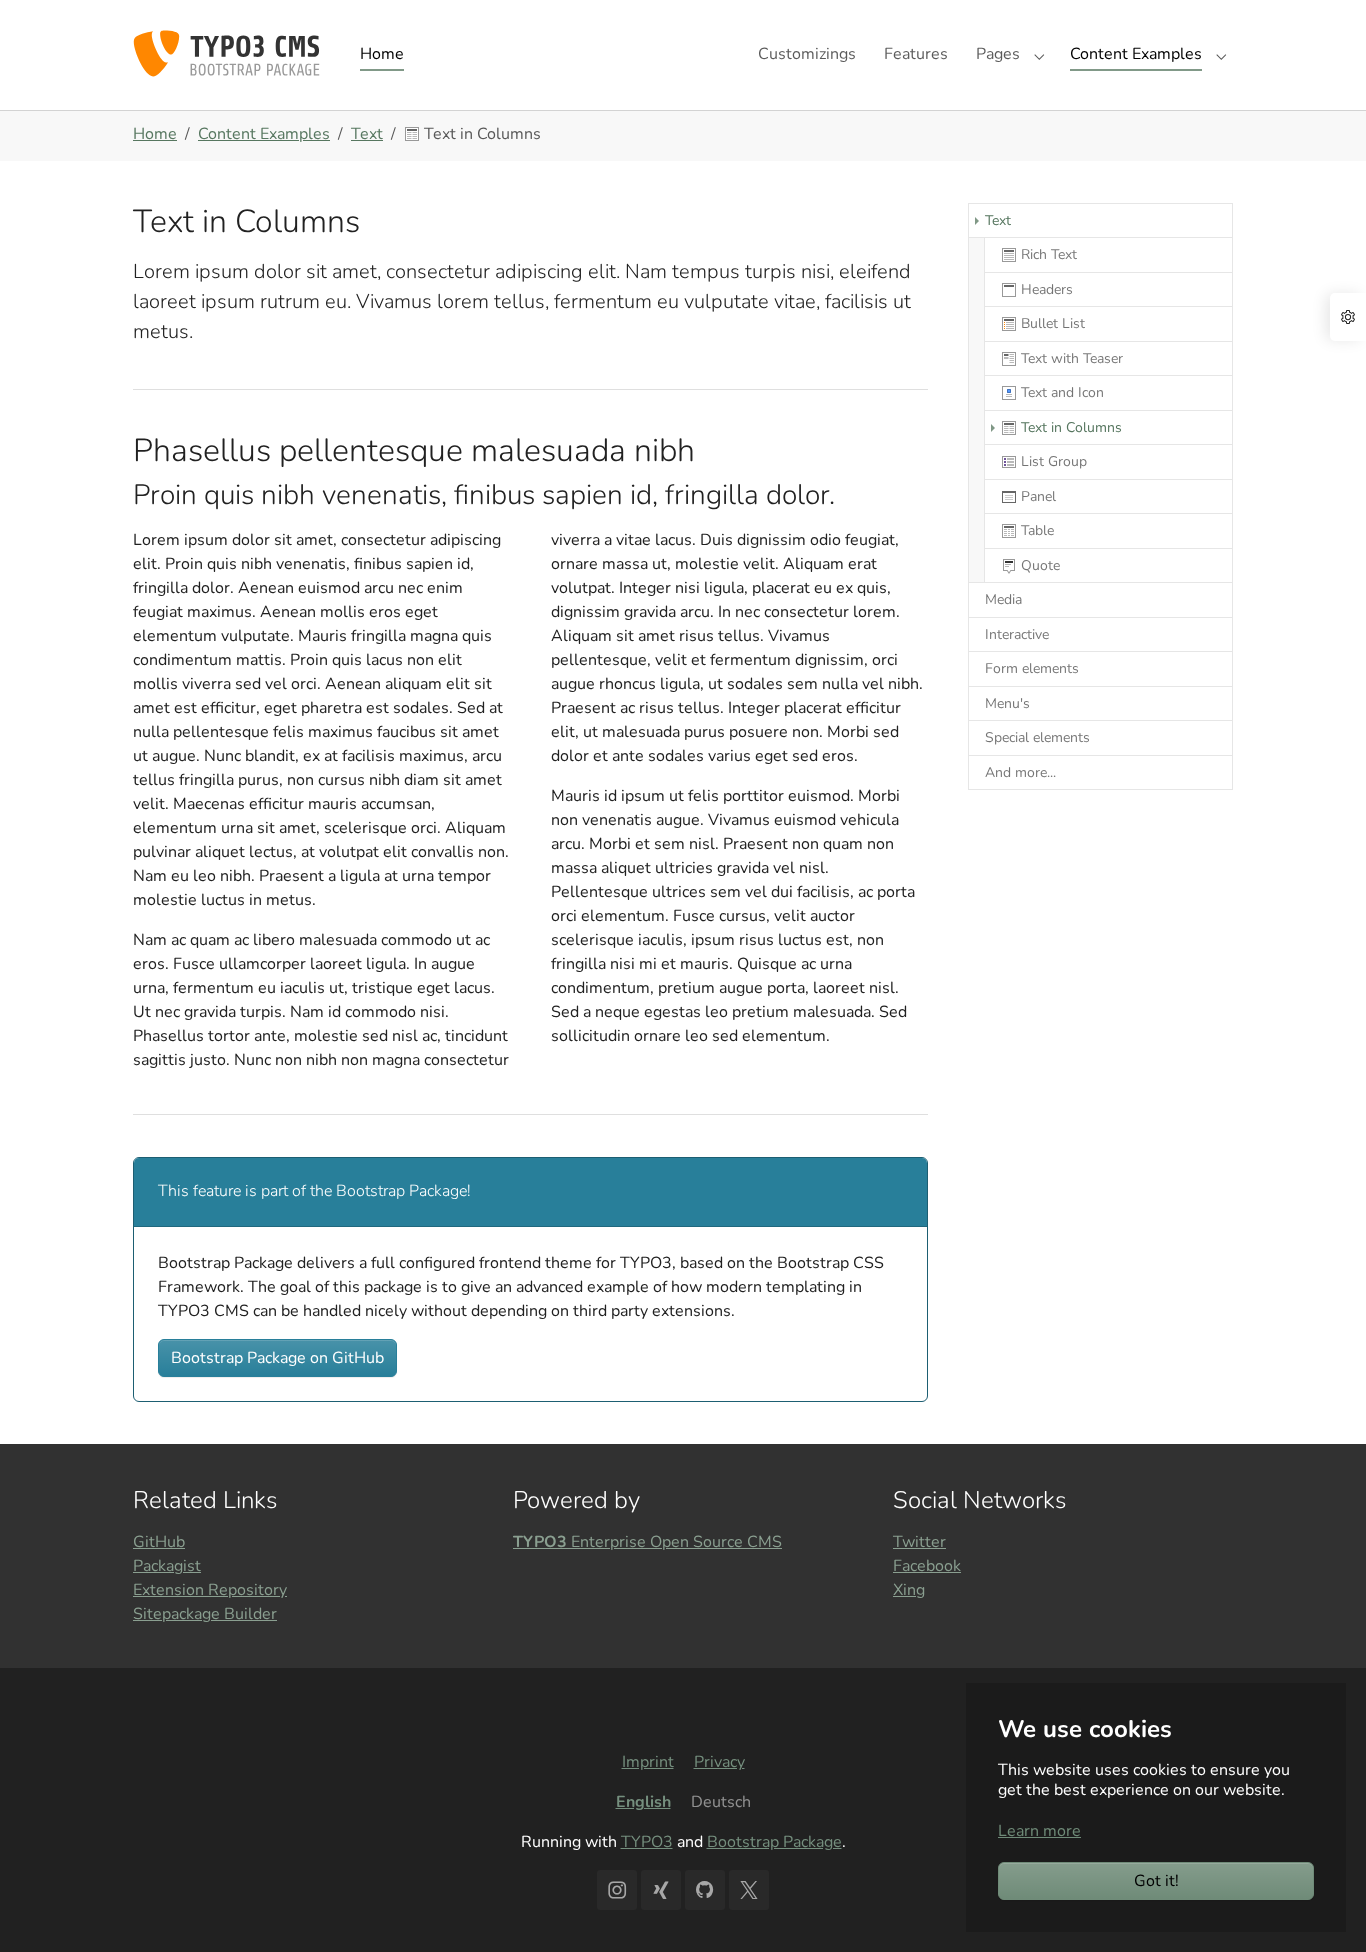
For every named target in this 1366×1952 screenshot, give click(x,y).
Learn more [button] (1039, 1831)
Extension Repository (210, 1590)
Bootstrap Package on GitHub (277, 1358)
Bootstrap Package (774, 1842)
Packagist (167, 1566)
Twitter (919, 1542)
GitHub (159, 1542)
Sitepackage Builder (205, 1614)
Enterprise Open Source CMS (647, 1542)
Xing (909, 1590)
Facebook (927, 1566)
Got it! (1156, 1881)
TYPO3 (647, 1842)
